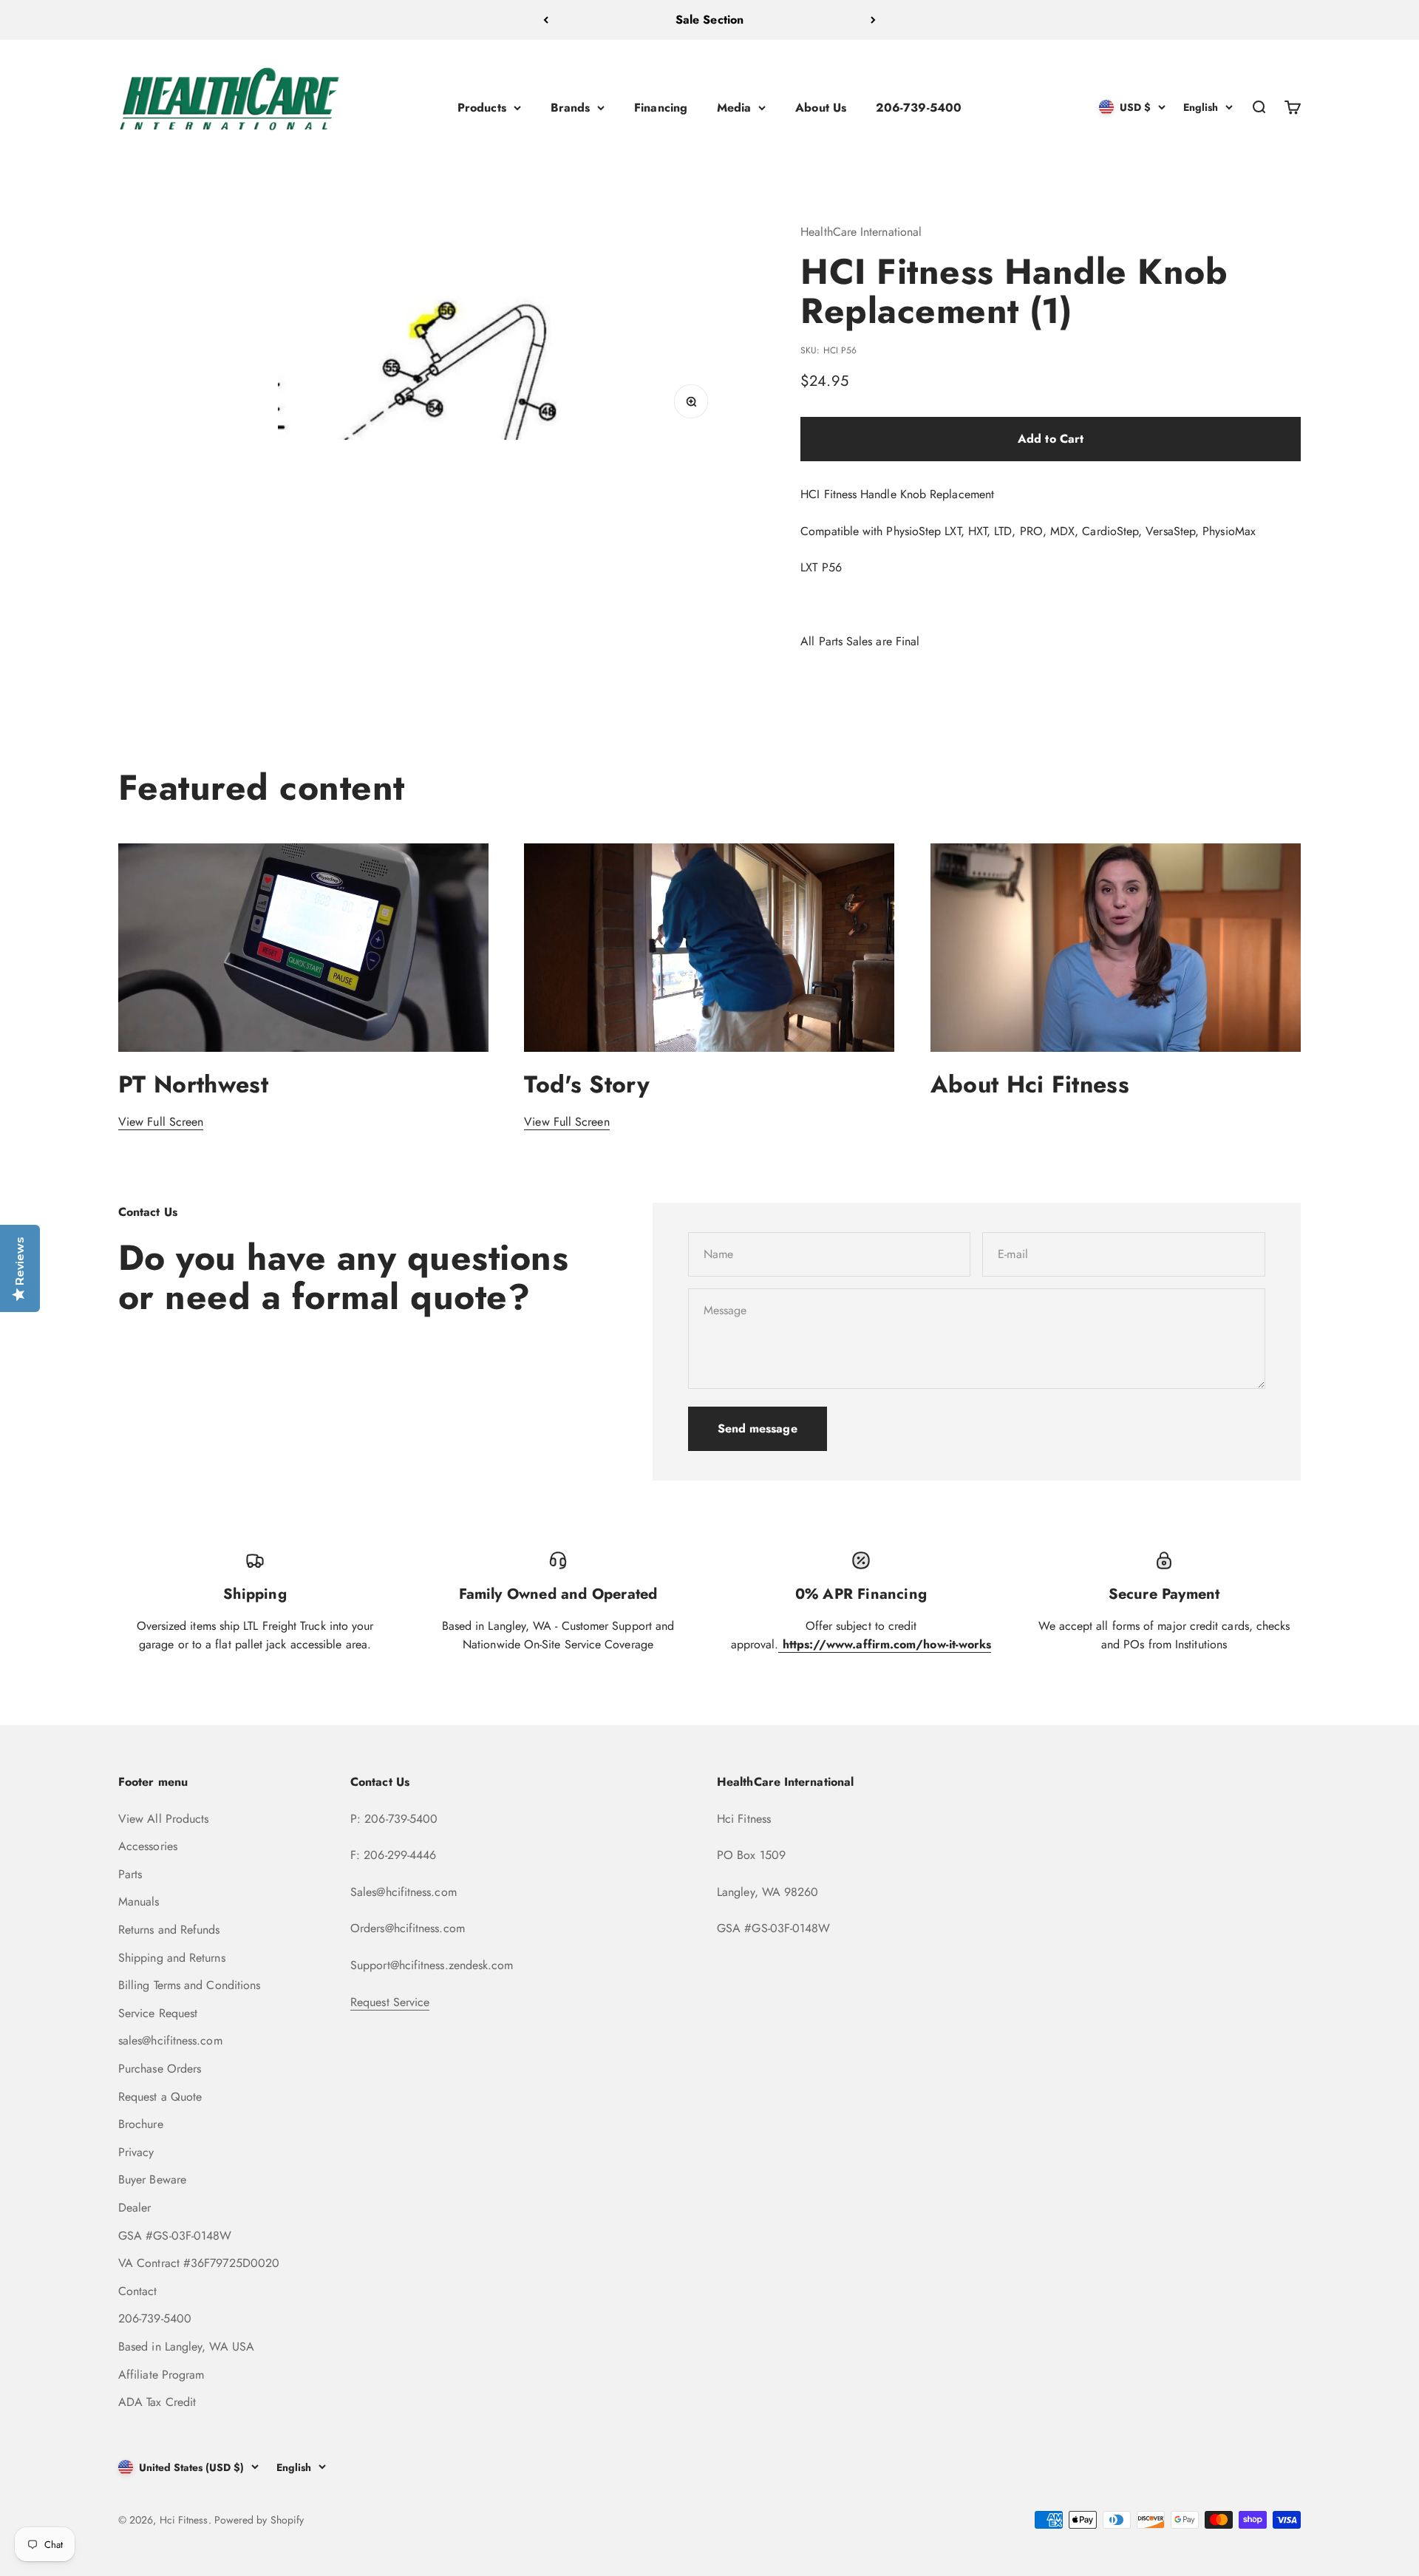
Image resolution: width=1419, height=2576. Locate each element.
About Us (821, 107)
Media (734, 107)
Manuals (139, 1902)
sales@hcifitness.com (170, 2040)
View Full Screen (161, 1122)
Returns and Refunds (169, 1930)
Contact (138, 2291)
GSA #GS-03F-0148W (175, 2236)
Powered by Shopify (259, 2520)
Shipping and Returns (172, 1958)
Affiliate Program (161, 2375)
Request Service (390, 2002)
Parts (130, 1874)
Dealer (135, 2208)
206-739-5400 (919, 107)
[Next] (873, 20)
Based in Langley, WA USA (186, 2346)
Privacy (136, 2152)
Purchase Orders (160, 2069)
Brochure (141, 2124)
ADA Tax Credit (157, 2402)
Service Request (158, 2013)
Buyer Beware (152, 2179)
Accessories (148, 1846)
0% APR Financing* (709, 20)
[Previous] (546, 20)
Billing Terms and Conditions (189, 1985)
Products (482, 107)
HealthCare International (861, 232)
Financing (661, 107)
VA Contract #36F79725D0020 (199, 2263)
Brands (570, 107)
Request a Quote (160, 2097)
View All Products (163, 1819)
